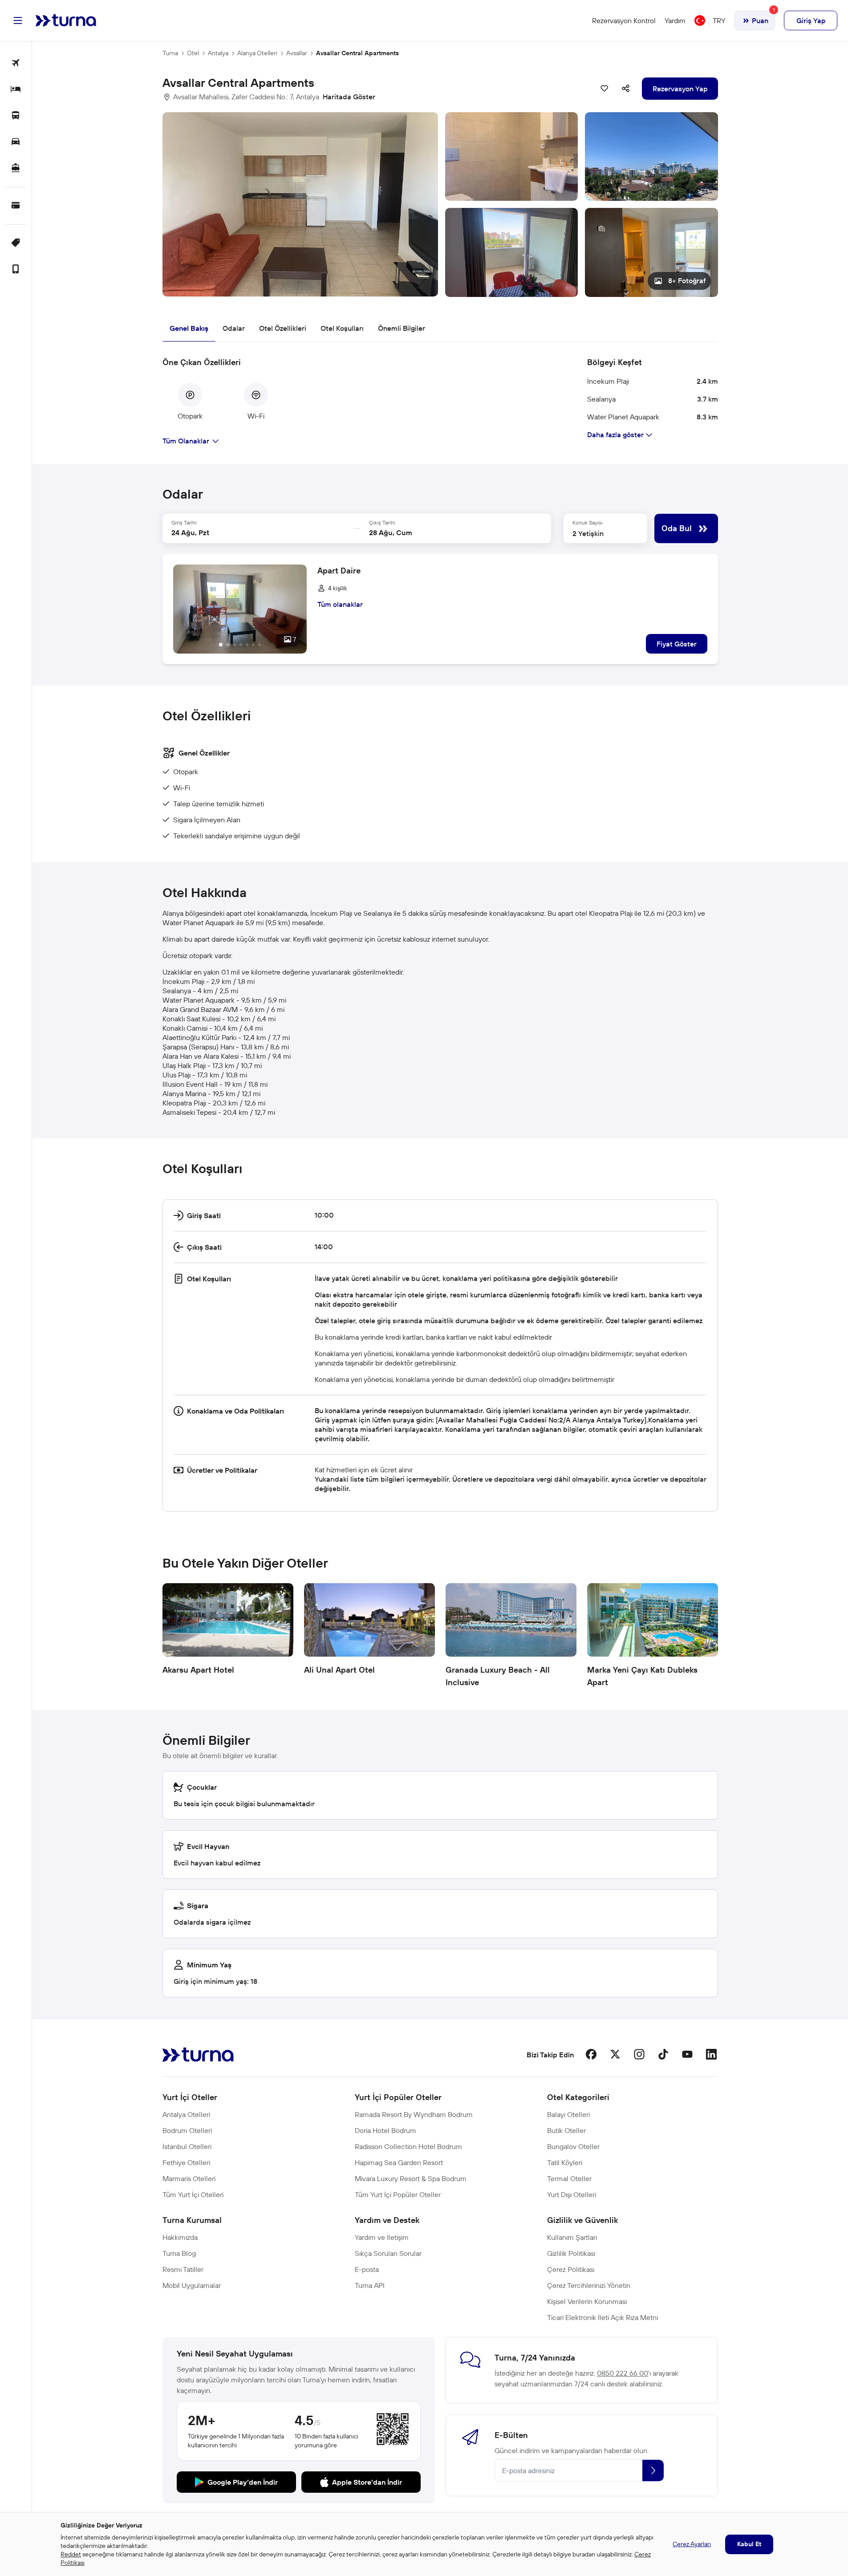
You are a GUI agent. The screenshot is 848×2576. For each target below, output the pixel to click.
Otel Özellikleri (283, 328)
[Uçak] (16, 63)
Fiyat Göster (677, 644)
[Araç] (16, 142)
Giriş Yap (811, 20)
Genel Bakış (189, 328)
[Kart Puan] (16, 206)
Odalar (234, 328)
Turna (170, 53)
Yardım (675, 20)
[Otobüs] (16, 116)
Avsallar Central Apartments (357, 53)
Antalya (218, 53)
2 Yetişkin (588, 533)
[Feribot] (16, 169)
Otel (193, 53)
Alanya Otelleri (257, 53)
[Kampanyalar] (16, 243)
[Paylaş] (626, 89)
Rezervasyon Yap (680, 89)
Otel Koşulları (342, 328)
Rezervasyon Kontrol (624, 20)
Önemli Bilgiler (402, 328)
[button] (440, 205)
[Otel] (16, 90)
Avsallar (297, 53)
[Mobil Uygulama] (16, 270)
